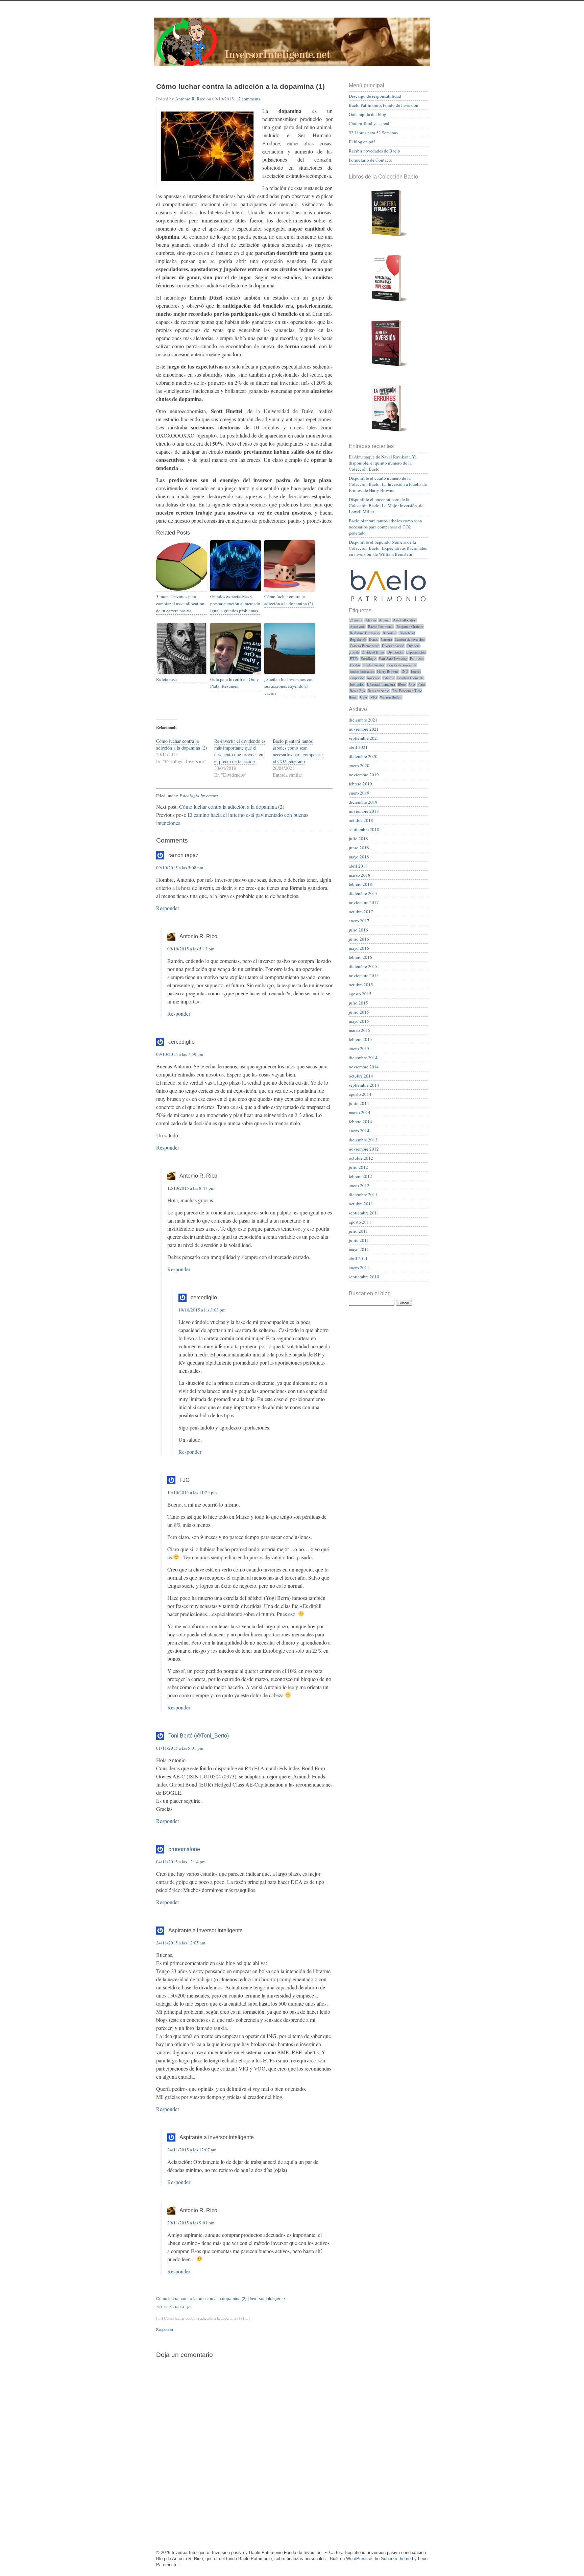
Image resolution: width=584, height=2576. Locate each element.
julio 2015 (358, 1003)
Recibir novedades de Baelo (374, 151)
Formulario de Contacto (371, 160)
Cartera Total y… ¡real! (370, 123)
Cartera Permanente (364, 646)
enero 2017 (359, 921)
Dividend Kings (373, 652)
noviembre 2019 (364, 775)
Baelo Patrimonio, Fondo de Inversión (384, 105)
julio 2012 (358, 1167)
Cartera (386, 639)
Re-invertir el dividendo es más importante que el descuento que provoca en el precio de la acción (240, 751)
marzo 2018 (360, 875)
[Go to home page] (292, 46)
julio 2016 (358, 930)
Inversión (373, 678)
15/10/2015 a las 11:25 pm (192, 1492)
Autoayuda (358, 627)
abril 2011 (358, 1258)
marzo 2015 (360, 1030)
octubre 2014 (361, 1076)
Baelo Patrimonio (381, 627)
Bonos (373, 639)
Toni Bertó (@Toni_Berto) (199, 1736)
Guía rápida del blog (368, 114)
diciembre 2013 (363, 1140)
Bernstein (390, 633)
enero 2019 (359, 793)
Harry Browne (388, 671)
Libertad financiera (381, 684)
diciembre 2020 (363, 756)
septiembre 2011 (364, 1213)
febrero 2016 (360, 957)
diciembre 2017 (363, 893)
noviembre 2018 (364, 811)
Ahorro (371, 620)
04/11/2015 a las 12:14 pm (181, 1862)
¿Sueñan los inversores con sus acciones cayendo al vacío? (289, 686)
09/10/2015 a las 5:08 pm (180, 868)
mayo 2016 (359, 948)
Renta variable (378, 691)
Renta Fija (357, 691)
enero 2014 (359, 1131)
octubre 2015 (361, 985)
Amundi (385, 620)
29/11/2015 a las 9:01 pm (191, 2223)
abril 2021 (358, 747)
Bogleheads (358, 639)
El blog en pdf (362, 142)
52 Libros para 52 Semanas (373, 133)
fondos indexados (362, 671)
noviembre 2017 (364, 902)
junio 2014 (359, 1103)
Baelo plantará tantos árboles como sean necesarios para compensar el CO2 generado (298, 751)
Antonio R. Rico (190, 99)
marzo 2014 (360, 1112)
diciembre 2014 (363, 1058)
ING (405, 671)
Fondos (355, 665)
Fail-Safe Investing (393, 659)
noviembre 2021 (364, 729)
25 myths (356, 620)
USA (364, 697)
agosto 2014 (360, 1094)
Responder (168, 908)
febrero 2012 (360, 1176)
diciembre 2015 (363, 966)
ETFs (354, 659)
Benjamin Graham (410, 627)
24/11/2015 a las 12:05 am (181, 1943)
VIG (374, 697)
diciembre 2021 (363, 720)
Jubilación (357, 684)
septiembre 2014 (364, 1085)
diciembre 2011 (363, 1195)
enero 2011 (359, 1268)
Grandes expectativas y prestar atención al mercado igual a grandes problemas (235, 604)
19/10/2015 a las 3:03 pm (202, 1310)
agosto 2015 (360, 994)
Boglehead (407, 633)
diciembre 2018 (363, 802)
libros (402, 684)
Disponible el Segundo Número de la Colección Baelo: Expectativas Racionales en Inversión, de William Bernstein (388, 548)
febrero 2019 (360, 784)
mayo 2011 (359, 1249)
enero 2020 (359, 765)
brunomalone (184, 1849)
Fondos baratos (373, 665)
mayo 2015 (359, 1021)
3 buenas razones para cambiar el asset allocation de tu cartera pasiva (180, 604)
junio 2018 (359, 848)
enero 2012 (359, 1185)
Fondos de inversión (402, 665)
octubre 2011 (361, 1204)
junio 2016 (359, 939)
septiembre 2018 (364, 829)
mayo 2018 (359, 857)
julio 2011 (358, 1231)
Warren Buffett (391, 697)
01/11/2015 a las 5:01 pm (180, 1748)
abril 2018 (358, 866)
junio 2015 (359, 1012)
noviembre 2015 (364, 975)
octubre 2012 (361, 1158)
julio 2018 (358, 838)
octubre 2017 (361, 912)
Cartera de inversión (410, 639)
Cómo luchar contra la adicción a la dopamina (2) (289, 600)
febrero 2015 (360, 1039)
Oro (412, 684)
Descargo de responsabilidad (375, 96)
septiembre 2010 (364, 1277)
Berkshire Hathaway (365, 633)
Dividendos (395, 652)
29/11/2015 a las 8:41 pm (174, 2307)
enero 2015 (359, 1048)
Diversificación (393, 646)
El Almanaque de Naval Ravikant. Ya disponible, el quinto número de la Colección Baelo (383, 463)
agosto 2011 (360, 1222)
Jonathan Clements (410, 678)
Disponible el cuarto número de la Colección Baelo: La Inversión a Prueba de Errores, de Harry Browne (388, 484)
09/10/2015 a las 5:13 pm (191, 949)
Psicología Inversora (199, 796)
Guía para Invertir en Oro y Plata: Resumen (235, 683)
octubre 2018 (361, 820)
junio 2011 (359, 1240)
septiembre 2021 (364, 738)
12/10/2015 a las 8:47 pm (191, 1188)
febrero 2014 (360, 1121)
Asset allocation (405, 620)
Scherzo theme (396, 2559)
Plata (421, 684)
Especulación (416, 652)
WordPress (357, 2559)
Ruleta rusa (166, 679)
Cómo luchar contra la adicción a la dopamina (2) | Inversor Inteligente (221, 2299)
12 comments (248, 99)
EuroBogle (368, 659)
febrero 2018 (360, 884)
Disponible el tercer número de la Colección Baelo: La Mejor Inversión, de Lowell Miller (386, 505)
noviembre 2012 (364, 1149)
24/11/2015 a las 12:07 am (192, 2150)
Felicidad (417, 659)
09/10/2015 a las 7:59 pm (180, 1054)
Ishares (388, 678)
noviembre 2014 (364, 1067)
